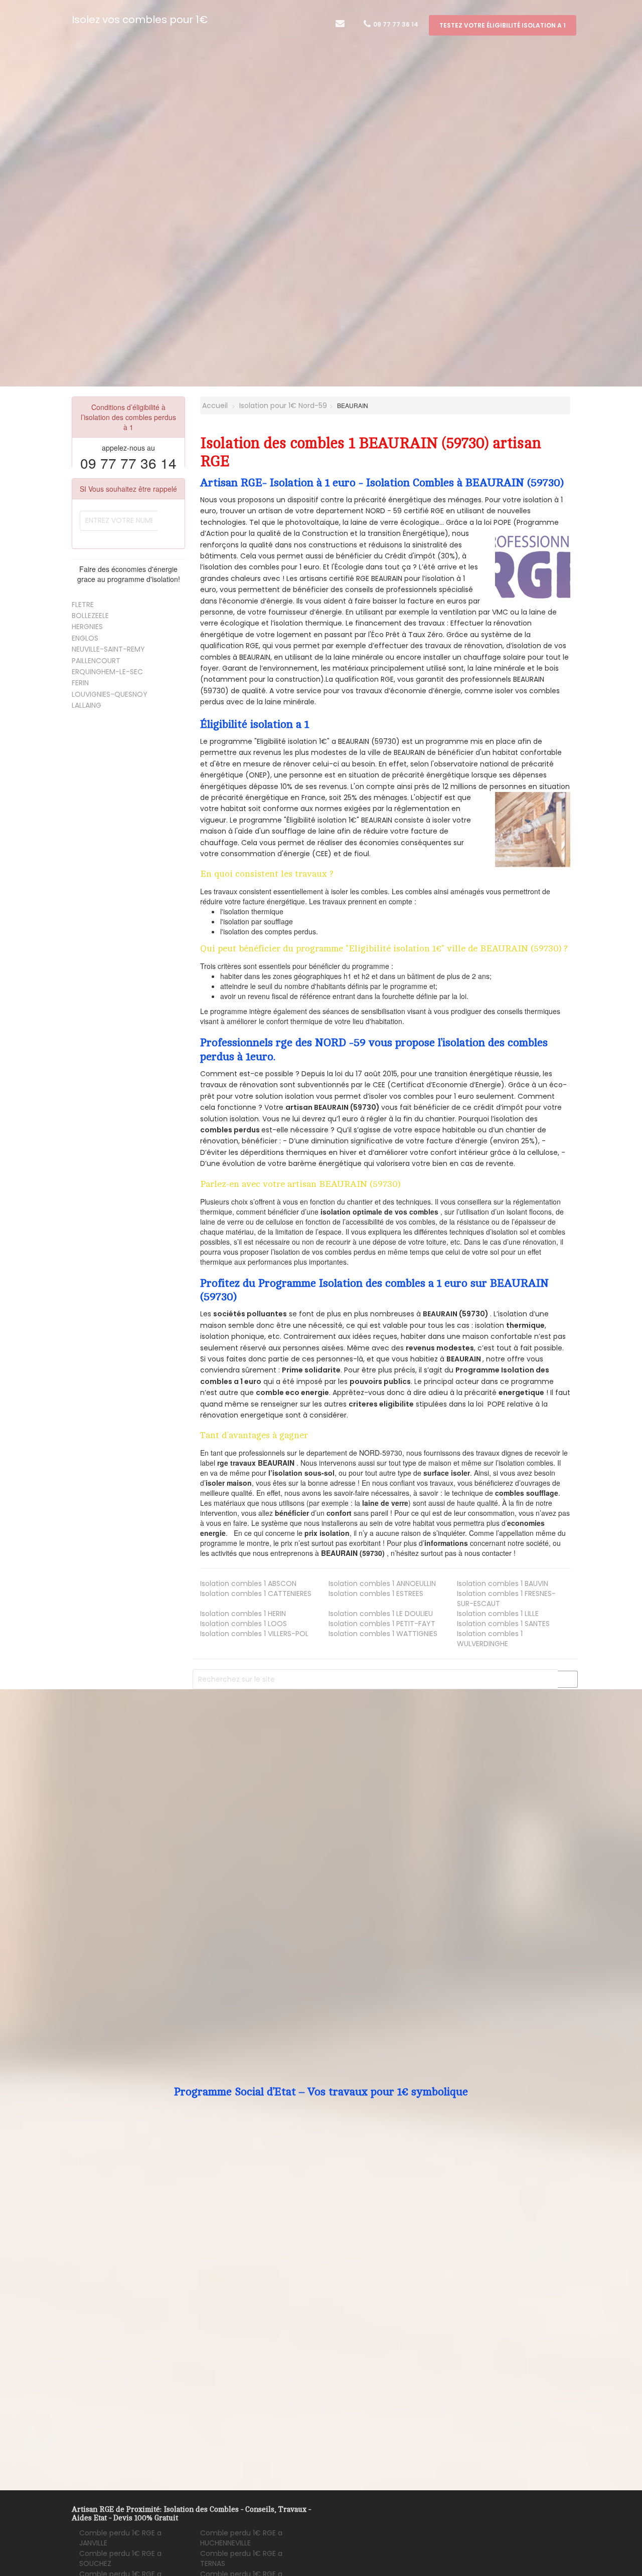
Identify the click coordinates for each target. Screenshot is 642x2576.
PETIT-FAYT (382, 1624)
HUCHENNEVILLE (241, 2538)
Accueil (214, 406)
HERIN (243, 1614)
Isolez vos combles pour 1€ (140, 20)
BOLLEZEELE (90, 616)
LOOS (244, 1624)
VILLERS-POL (254, 1634)
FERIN (80, 683)
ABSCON (248, 1583)
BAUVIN (503, 1583)
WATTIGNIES (383, 1634)
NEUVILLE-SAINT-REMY (108, 649)
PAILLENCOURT (96, 661)
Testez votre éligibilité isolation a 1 (503, 25)
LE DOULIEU (381, 1614)
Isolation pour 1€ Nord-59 (283, 406)
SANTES (503, 1624)
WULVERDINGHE (490, 1639)
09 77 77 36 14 (395, 24)
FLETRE (83, 605)
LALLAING (87, 705)
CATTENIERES (256, 1594)
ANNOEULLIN (382, 1583)
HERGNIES (87, 627)
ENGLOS (85, 638)
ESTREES (376, 1594)
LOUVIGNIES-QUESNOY (110, 694)
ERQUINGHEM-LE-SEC (107, 672)
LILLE (498, 1614)
